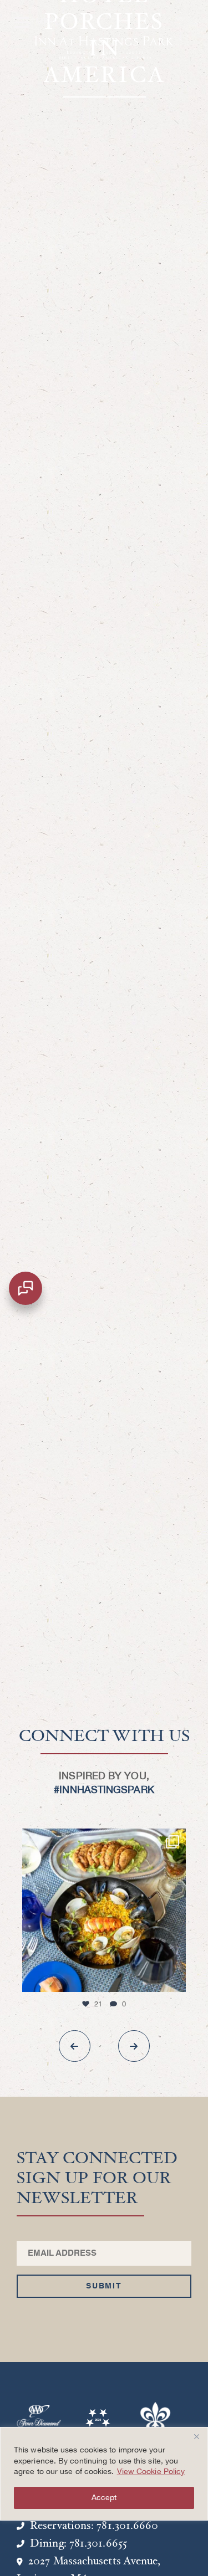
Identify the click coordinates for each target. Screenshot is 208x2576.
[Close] (196, 2436)
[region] (104, 2474)
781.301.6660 (127, 2526)
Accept (104, 2498)
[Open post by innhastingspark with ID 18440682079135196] (104, 1910)
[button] (75, 2046)
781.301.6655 (98, 2544)
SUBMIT (104, 2286)
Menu (35, 19)
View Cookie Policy (151, 2472)
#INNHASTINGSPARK (104, 1790)
